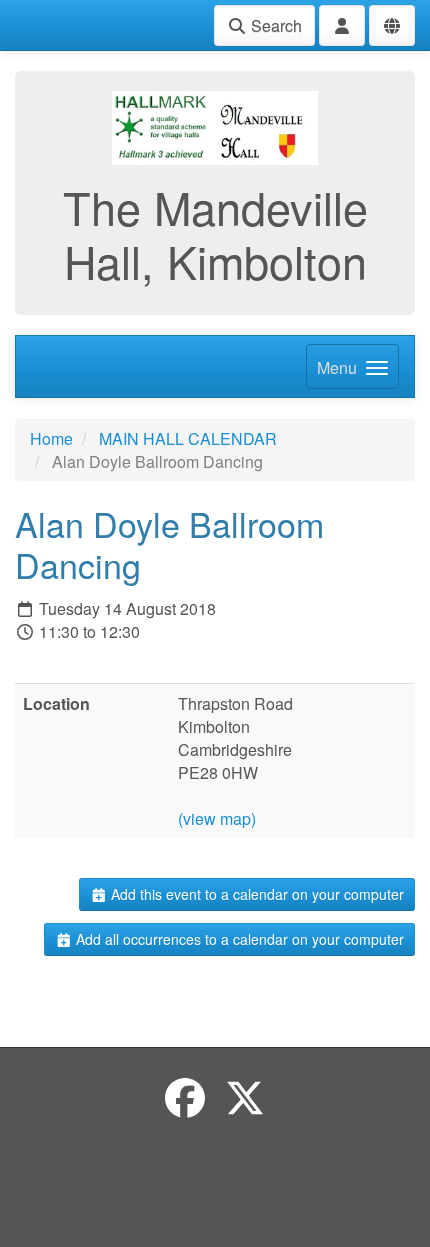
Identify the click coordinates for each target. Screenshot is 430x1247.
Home (51, 438)
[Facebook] (185, 1096)
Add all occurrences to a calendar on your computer (238, 939)
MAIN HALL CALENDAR (188, 438)
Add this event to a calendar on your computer (255, 894)
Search (274, 25)
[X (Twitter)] (245, 1096)
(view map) (217, 818)
